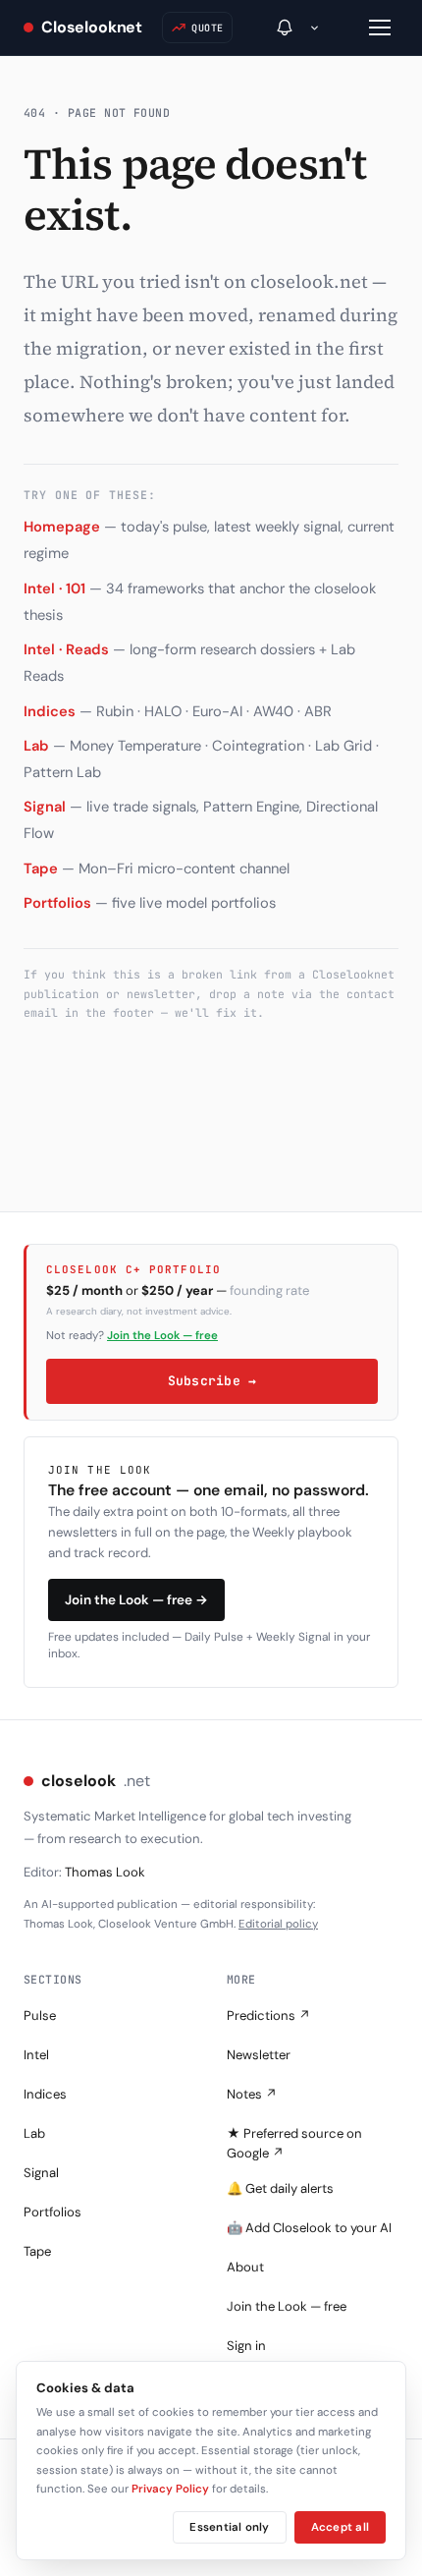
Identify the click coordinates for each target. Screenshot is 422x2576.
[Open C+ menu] (315, 28)
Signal (45, 807)
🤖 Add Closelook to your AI (309, 2228)
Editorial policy (278, 1924)
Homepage (62, 527)
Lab (36, 746)
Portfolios (57, 903)
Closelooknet (92, 27)
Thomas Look (105, 1872)
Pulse (40, 2016)
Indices (50, 711)
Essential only (229, 2527)
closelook (96, 1781)
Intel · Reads (66, 649)
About (245, 2267)
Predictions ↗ (269, 2016)
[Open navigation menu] (380, 28)
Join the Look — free (162, 1336)
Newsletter (259, 2055)
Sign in (246, 2346)
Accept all (340, 2527)
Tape (41, 868)
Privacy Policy (170, 2489)
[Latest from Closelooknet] (285, 28)
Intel (36, 2055)
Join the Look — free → (136, 1600)
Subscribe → (212, 1381)
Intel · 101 (54, 588)
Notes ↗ (252, 2094)
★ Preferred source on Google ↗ (294, 2143)
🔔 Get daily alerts (280, 2188)
